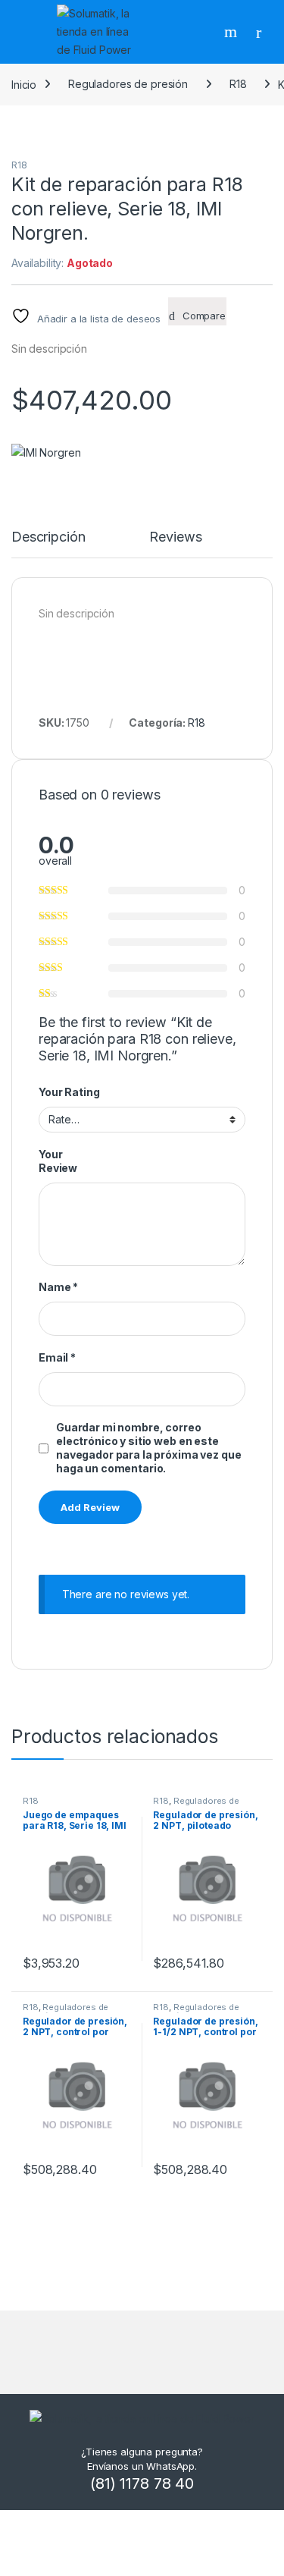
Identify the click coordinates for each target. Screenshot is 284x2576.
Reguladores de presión (128, 84)
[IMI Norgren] (46, 452)
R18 (238, 84)
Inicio (24, 84)
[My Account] (264, 32)
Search (233, 32)
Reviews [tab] (175, 537)
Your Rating (69, 1092)
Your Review (58, 1161)
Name (58, 1287)
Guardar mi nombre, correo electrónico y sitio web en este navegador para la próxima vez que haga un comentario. (148, 1448)
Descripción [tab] (48, 537)
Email (57, 1357)
